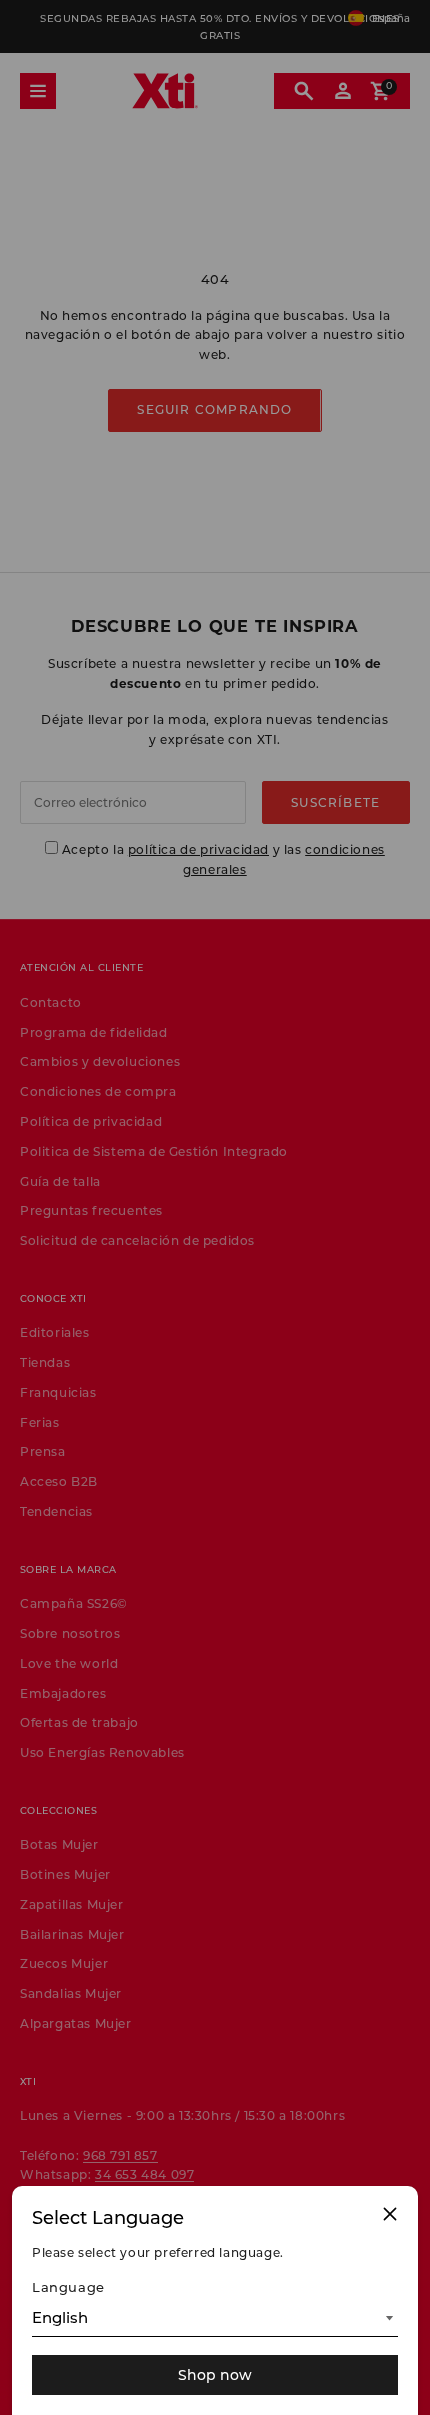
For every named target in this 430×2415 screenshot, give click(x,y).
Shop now (215, 2374)
